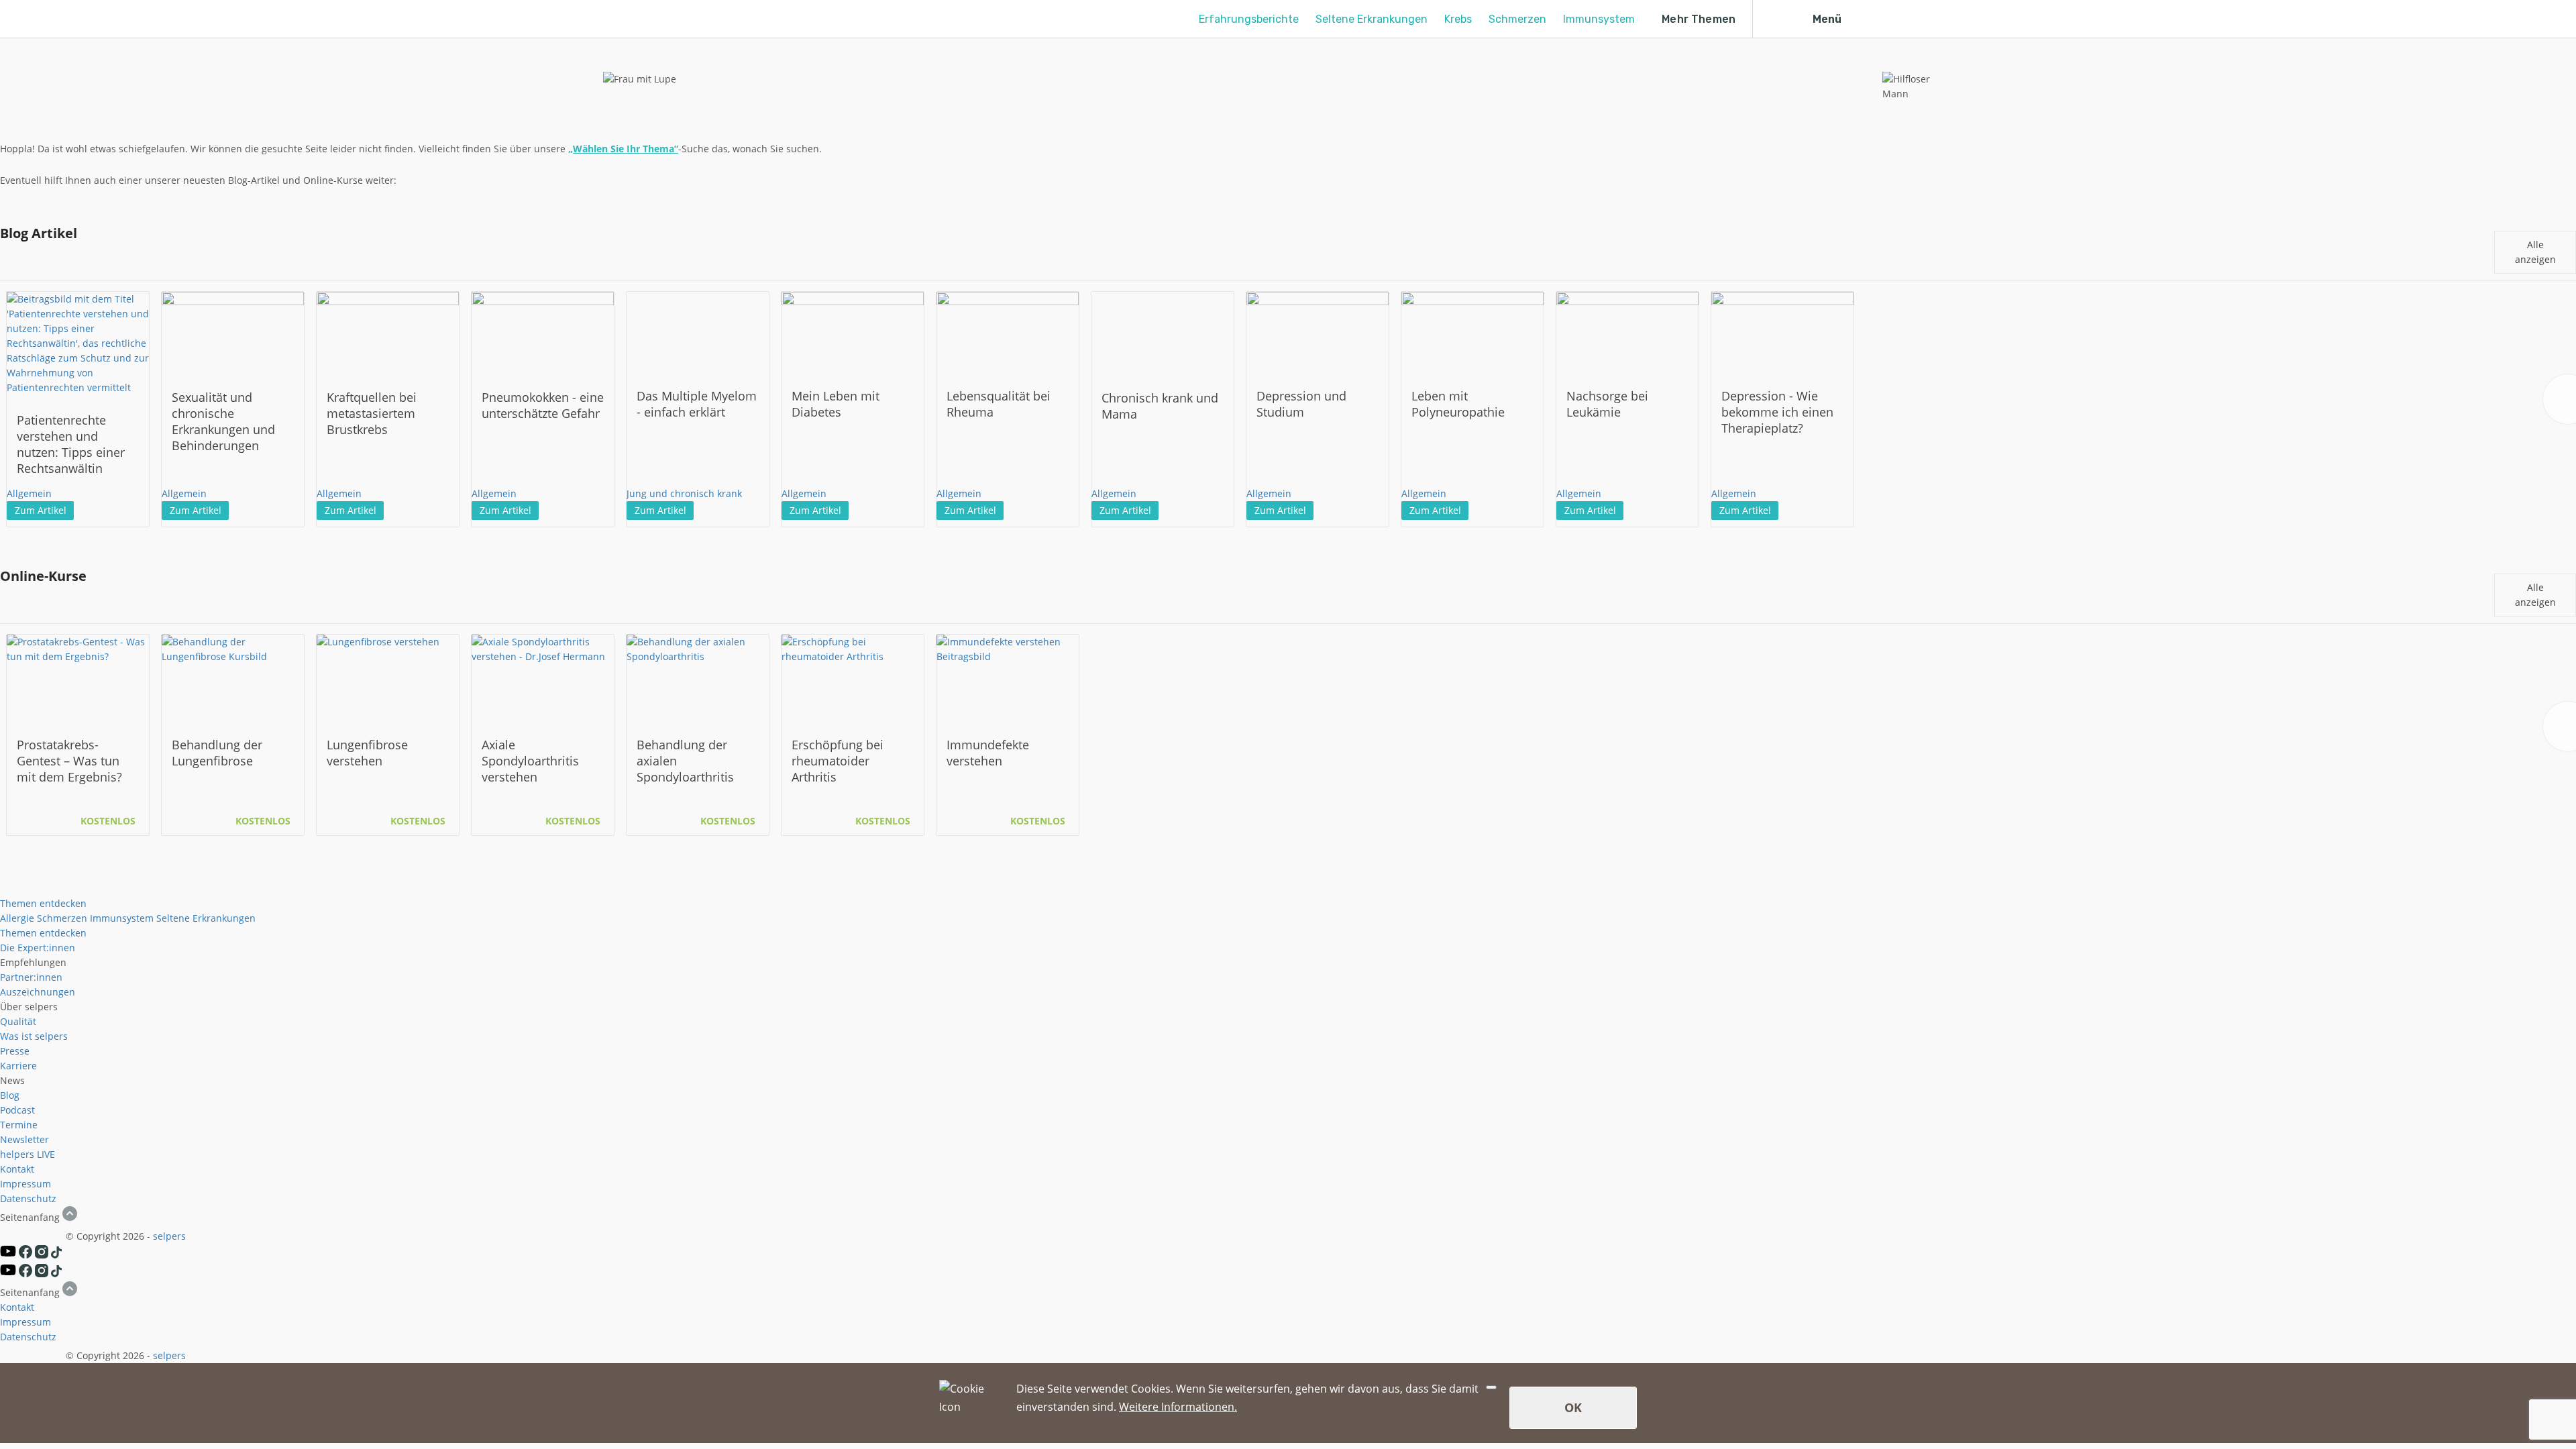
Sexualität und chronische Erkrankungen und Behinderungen (223, 421)
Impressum (25, 1184)
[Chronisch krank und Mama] (1163, 332)
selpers (169, 1236)
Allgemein (29, 493)
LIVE (46, 1154)
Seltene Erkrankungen (1372, 19)
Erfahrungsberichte (1249, 19)
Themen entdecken (43, 903)
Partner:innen (31, 977)
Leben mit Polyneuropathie (1458, 404)
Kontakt (17, 1169)
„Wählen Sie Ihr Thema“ (623, 149)
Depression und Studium (1301, 404)
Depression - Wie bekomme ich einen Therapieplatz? (1777, 412)
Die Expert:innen (38, 948)
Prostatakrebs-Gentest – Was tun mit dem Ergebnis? (69, 761)
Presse (15, 1051)
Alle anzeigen (2535, 252)
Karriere (18, 1066)
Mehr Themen (1699, 19)
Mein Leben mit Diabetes (836, 404)
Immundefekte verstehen (988, 753)
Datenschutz (28, 1198)
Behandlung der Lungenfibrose (217, 753)
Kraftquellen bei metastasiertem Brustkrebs (372, 413)
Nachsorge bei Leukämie (1607, 404)
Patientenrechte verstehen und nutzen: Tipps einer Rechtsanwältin (71, 444)
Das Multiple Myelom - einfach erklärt (697, 404)
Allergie (17, 918)
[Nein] (1491, 1387)
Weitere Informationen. (1178, 1407)
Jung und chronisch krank (684, 493)
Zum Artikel (41, 510)
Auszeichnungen (38, 992)
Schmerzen (1517, 19)
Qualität (18, 1021)
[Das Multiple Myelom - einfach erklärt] (698, 331)
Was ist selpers (34, 1036)
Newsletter (24, 1139)
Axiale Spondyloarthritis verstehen (530, 761)
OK (1573, 1407)
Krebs (1458, 19)
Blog (10, 1095)
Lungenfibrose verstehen (367, 753)
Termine (19, 1125)
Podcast (17, 1110)
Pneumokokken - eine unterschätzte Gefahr (543, 405)
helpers (17, 1154)
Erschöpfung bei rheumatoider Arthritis (838, 761)
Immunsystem (1599, 19)
